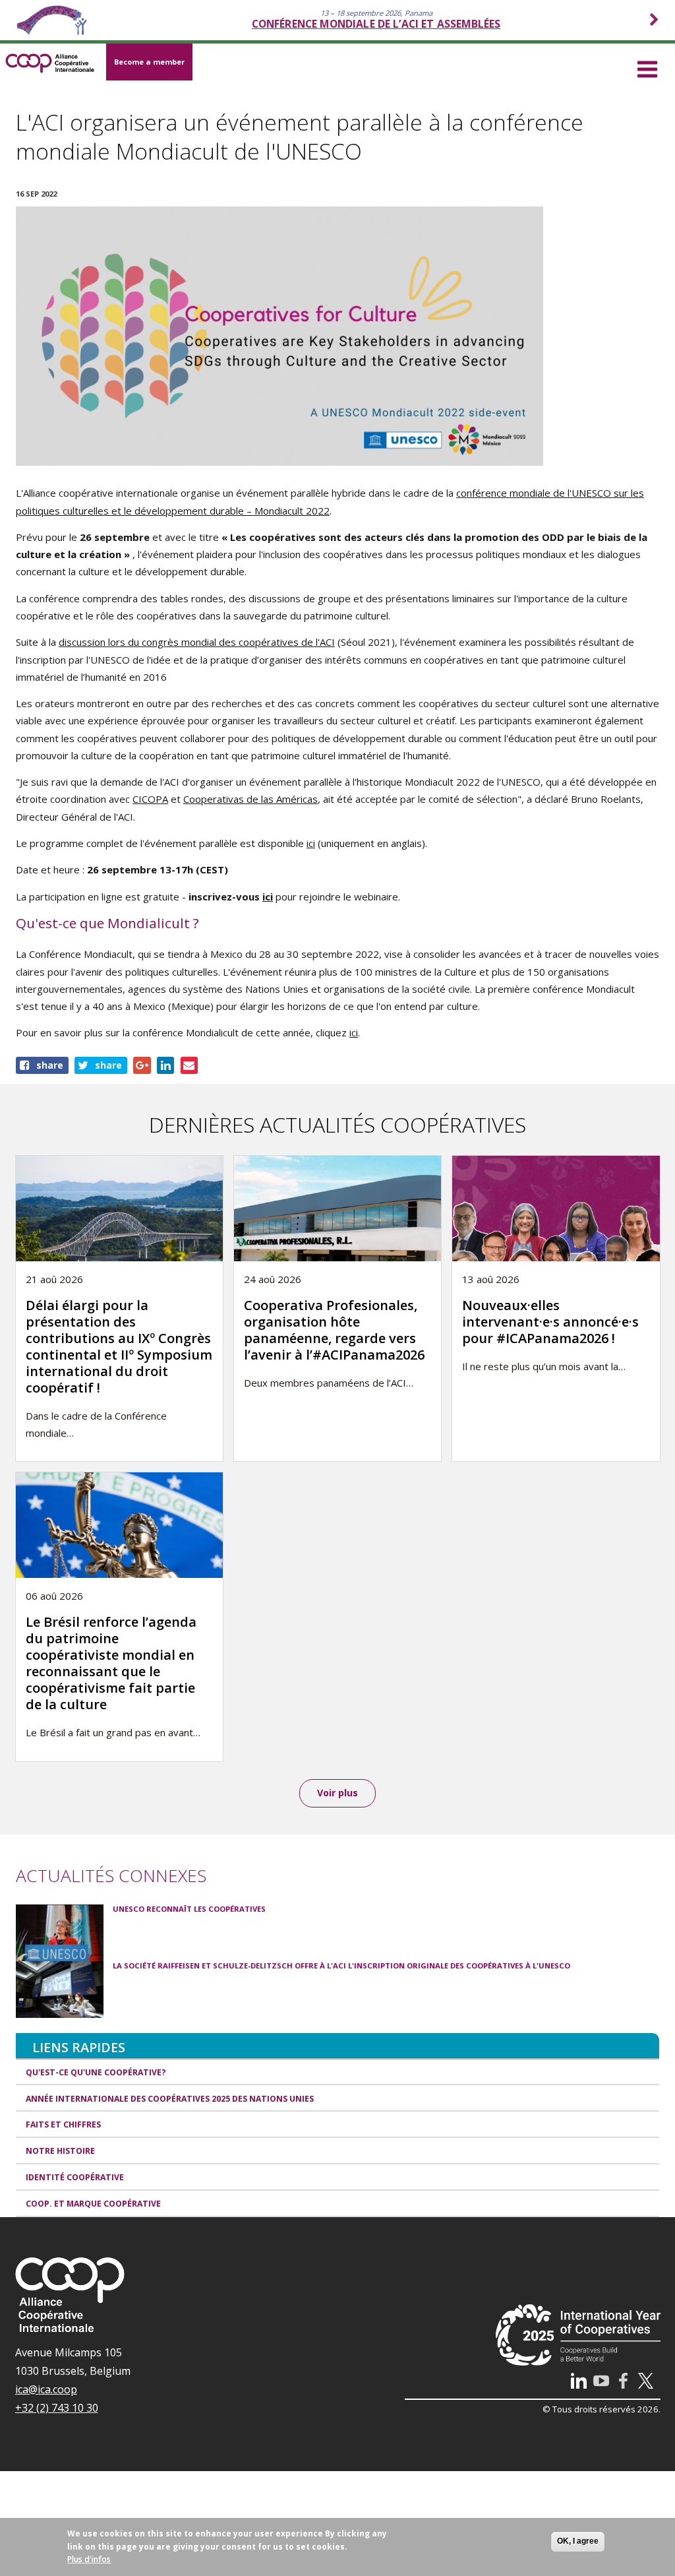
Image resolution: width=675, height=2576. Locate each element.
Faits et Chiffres (63, 2124)
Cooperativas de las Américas (250, 799)
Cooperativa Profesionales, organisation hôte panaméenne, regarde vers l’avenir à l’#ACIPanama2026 (334, 1330)
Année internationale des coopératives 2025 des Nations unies (170, 2099)
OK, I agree (578, 2541)
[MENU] (647, 67)
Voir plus (337, 1793)
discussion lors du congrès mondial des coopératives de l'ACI (197, 642)
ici (311, 843)
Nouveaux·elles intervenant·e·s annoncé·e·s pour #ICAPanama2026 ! (550, 1322)
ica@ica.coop (46, 2389)
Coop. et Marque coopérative (93, 2204)
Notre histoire (60, 2151)
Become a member (149, 62)
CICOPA (150, 799)
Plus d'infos (89, 2559)
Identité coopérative (75, 2177)
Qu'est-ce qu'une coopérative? (96, 2072)
